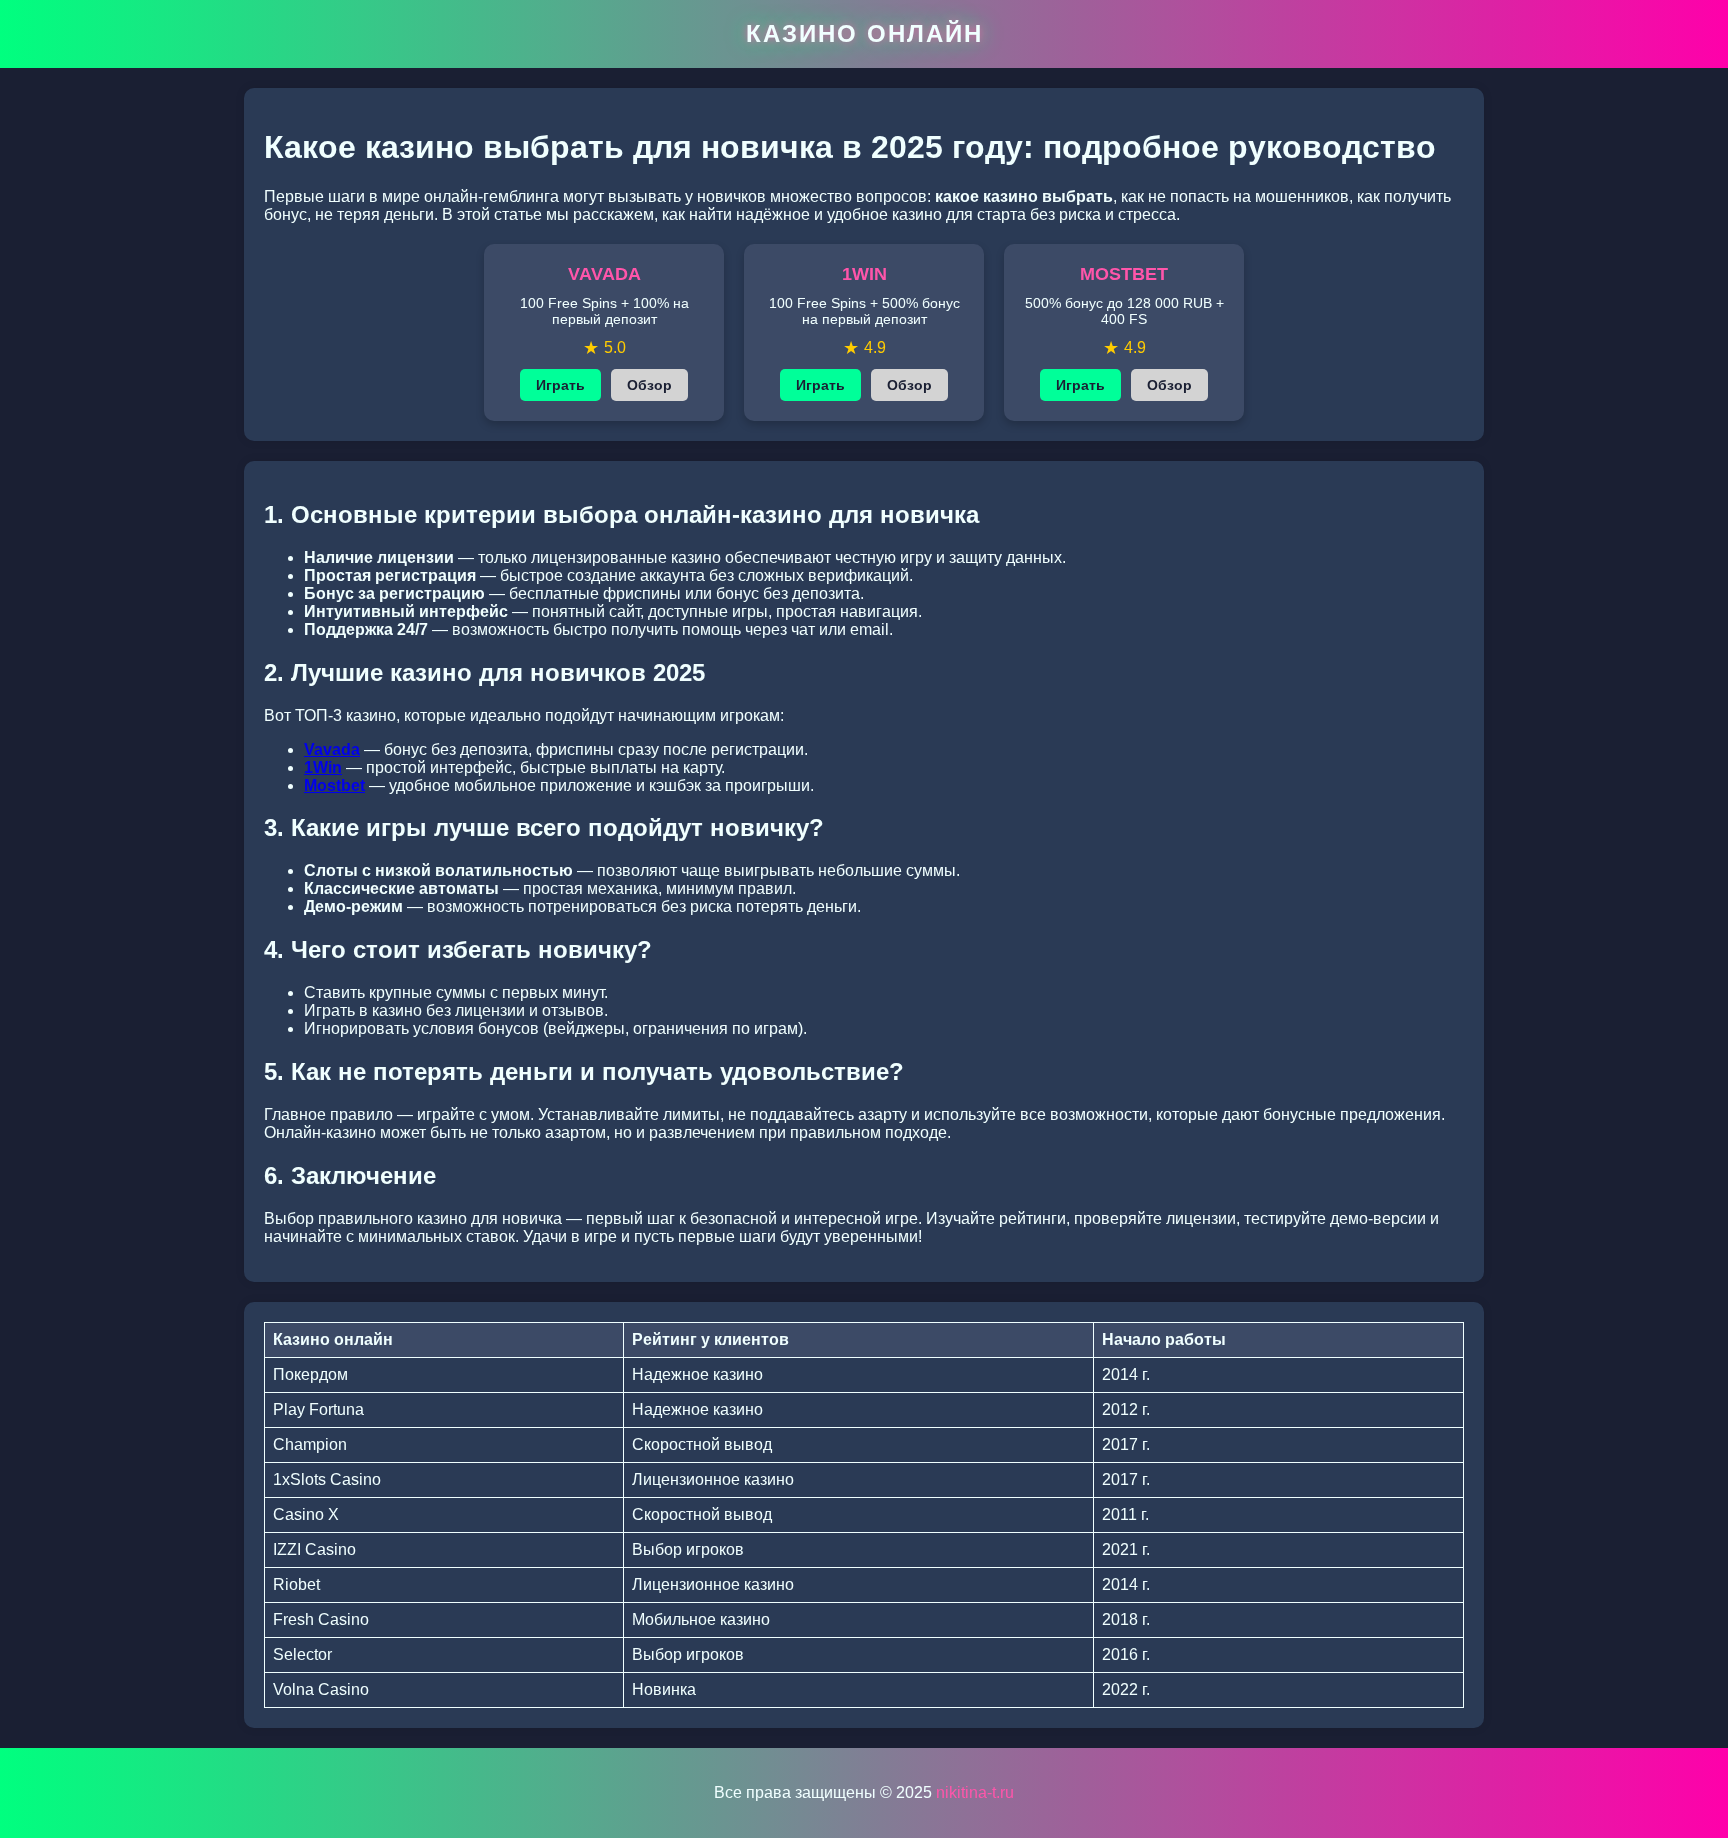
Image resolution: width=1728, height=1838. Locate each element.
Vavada (332, 749)
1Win (323, 767)
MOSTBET (1124, 274)
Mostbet (334, 785)
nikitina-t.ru (975, 1792)
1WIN (864, 274)
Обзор (649, 385)
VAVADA (604, 274)
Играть (560, 385)
